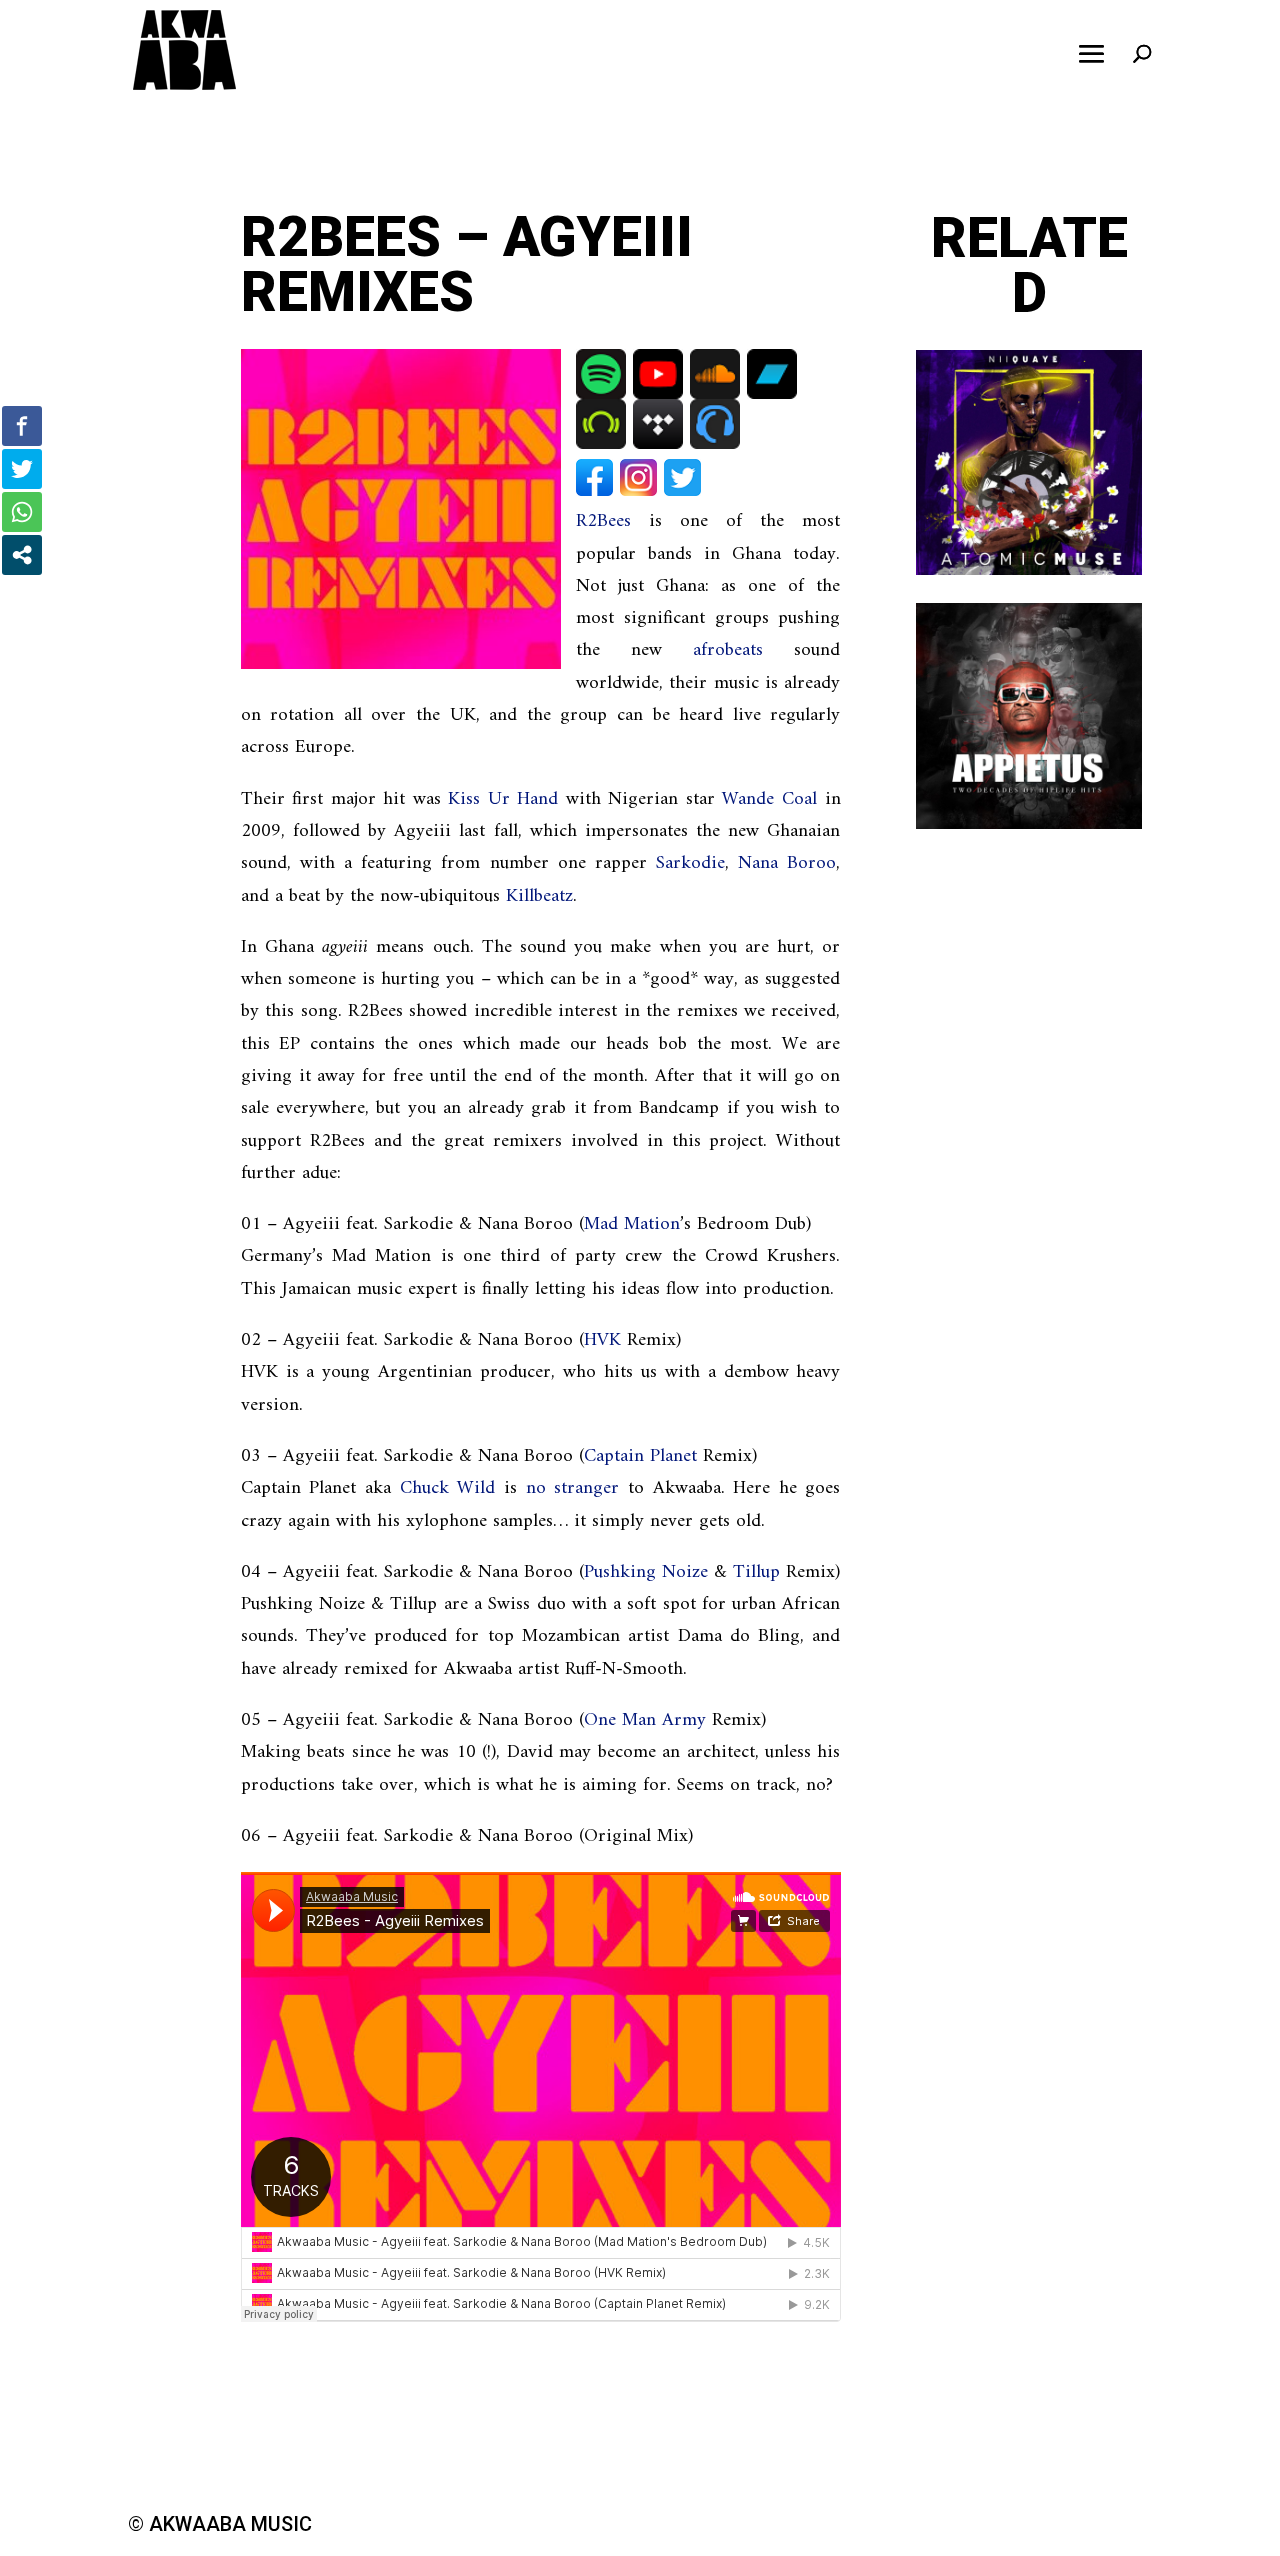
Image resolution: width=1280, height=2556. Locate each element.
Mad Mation (632, 1224)
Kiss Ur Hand (503, 799)
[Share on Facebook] (22, 426)
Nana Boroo (787, 863)
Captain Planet (640, 1456)
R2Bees (603, 521)
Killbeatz (539, 896)
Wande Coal (769, 799)
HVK (602, 1340)
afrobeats (728, 650)
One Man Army (645, 1720)
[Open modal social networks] (22, 555)
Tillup (756, 1572)
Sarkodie (690, 863)
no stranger (573, 1488)
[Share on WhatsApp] (22, 512)
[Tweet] (22, 469)
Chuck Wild (448, 1488)
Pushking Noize (646, 1572)
